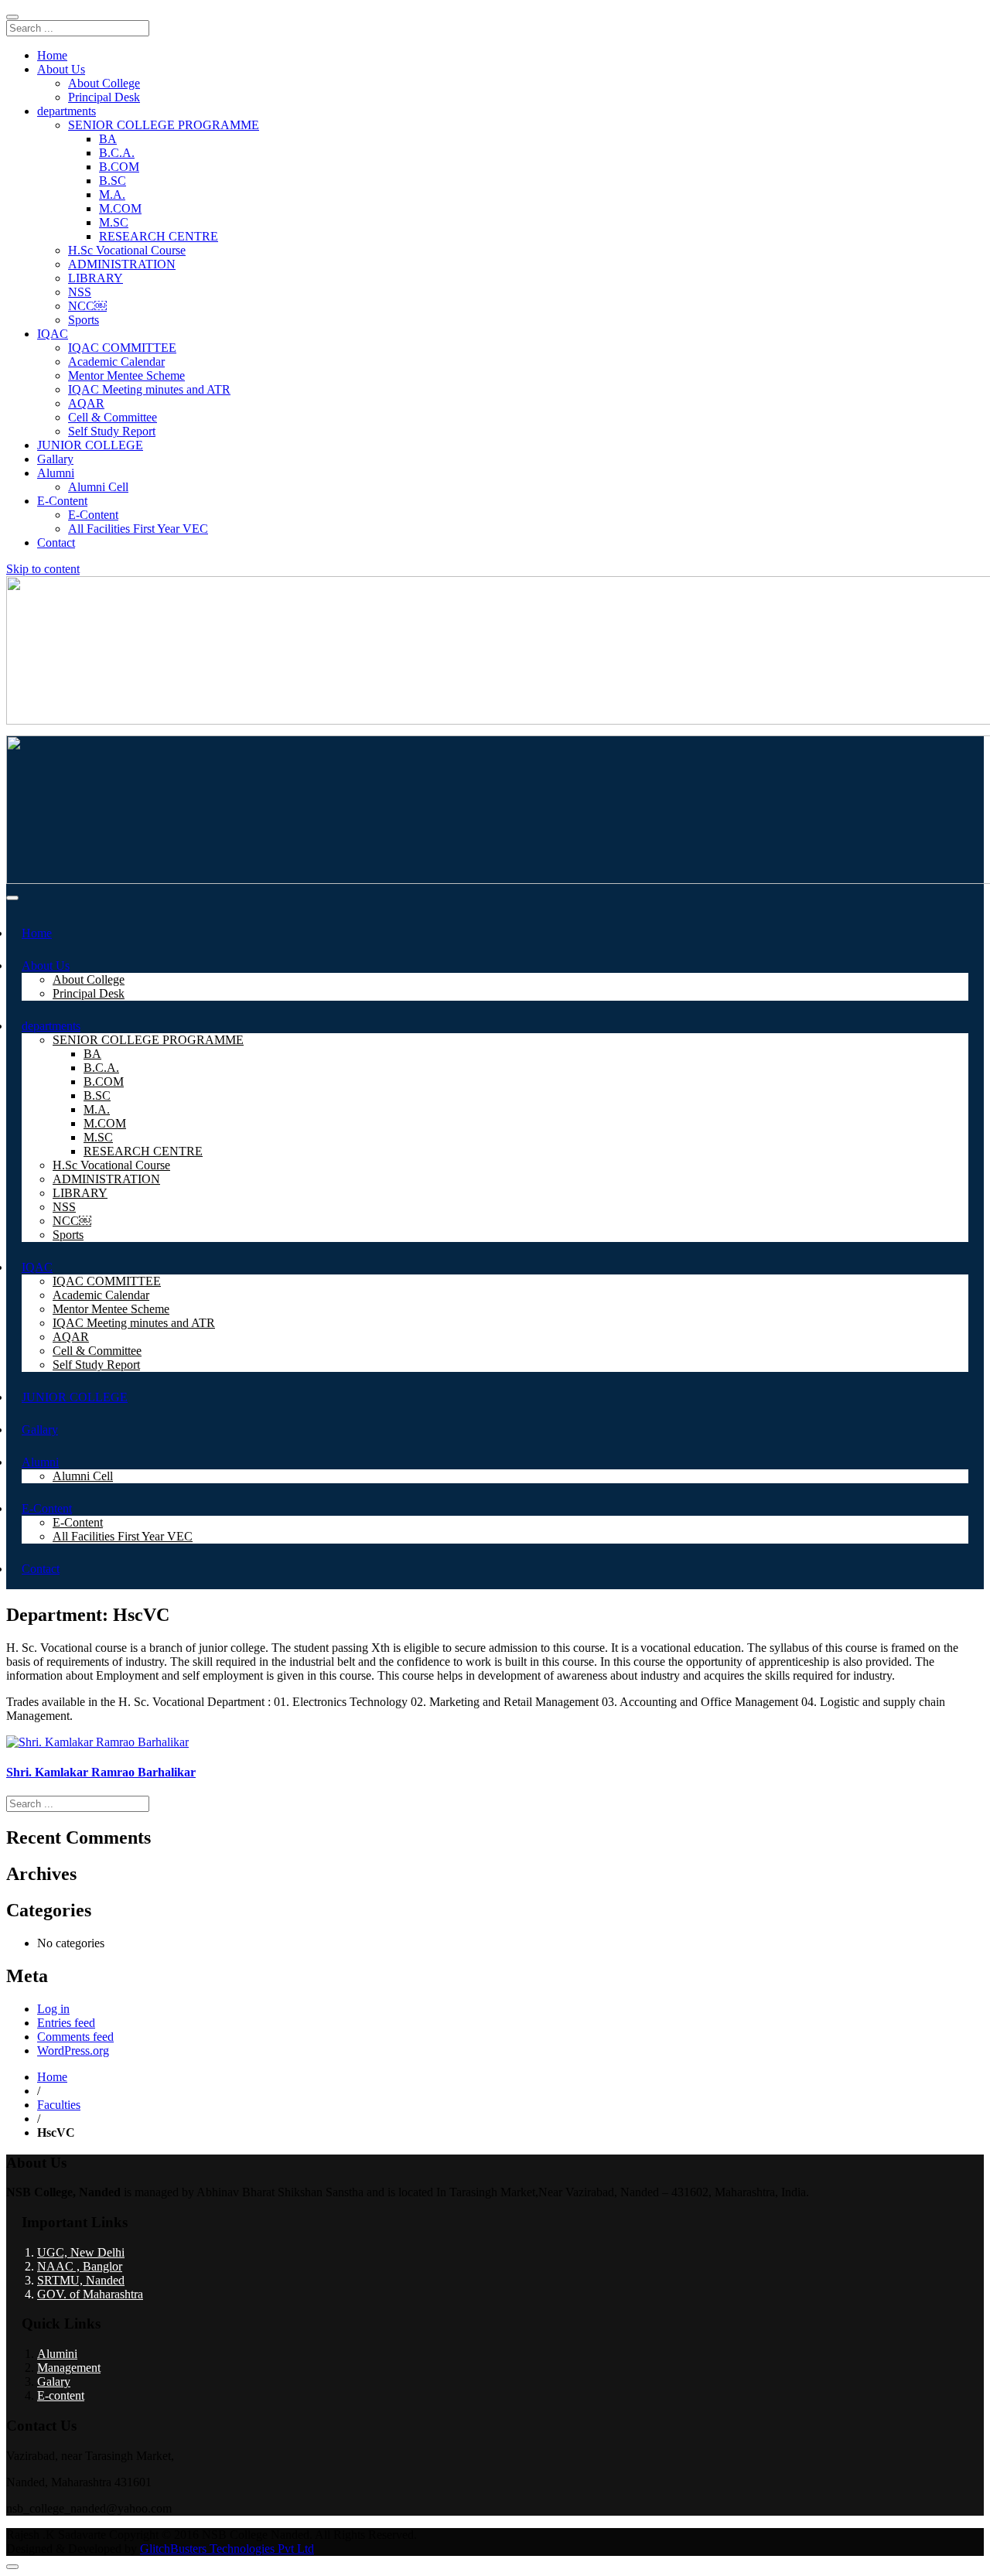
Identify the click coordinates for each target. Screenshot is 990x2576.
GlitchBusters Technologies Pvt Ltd (227, 2549)
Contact (56, 542)
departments (67, 111)
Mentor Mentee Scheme (126, 375)
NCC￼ (87, 306)
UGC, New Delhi (81, 2252)
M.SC (114, 222)
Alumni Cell (98, 487)
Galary (54, 2382)
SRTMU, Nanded (81, 2280)
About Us (61, 69)
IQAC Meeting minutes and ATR (149, 389)
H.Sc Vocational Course (127, 250)
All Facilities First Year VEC (138, 529)
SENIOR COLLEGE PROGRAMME (164, 125)
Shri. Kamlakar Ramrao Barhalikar (101, 1772)
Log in (53, 2009)
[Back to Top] (12, 2567)
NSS (80, 292)
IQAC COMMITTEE (122, 348)
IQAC (53, 334)
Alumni (56, 473)
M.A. (112, 194)
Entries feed (66, 2023)
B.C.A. (117, 153)
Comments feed (75, 2037)
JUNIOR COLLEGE (90, 445)
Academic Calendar (116, 362)
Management (69, 2368)
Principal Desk (104, 97)
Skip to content (43, 569)
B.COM (119, 167)
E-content (61, 2395)
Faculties (59, 2105)
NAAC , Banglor (80, 2266)
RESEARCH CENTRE (159, 236)
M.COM (120, 208)
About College (104, 83)
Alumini (57, 2354)
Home (52, 55)
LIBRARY (96, 278)
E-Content (62, 501)
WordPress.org (73, 2051)
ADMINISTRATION (122, 264)
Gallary (55, 459)
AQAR (86, 403)
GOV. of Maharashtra (90, 2294)
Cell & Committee (113, 417)
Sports (84, 320)
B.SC (113, 181)
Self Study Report (112, 431)
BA (108, 139)
